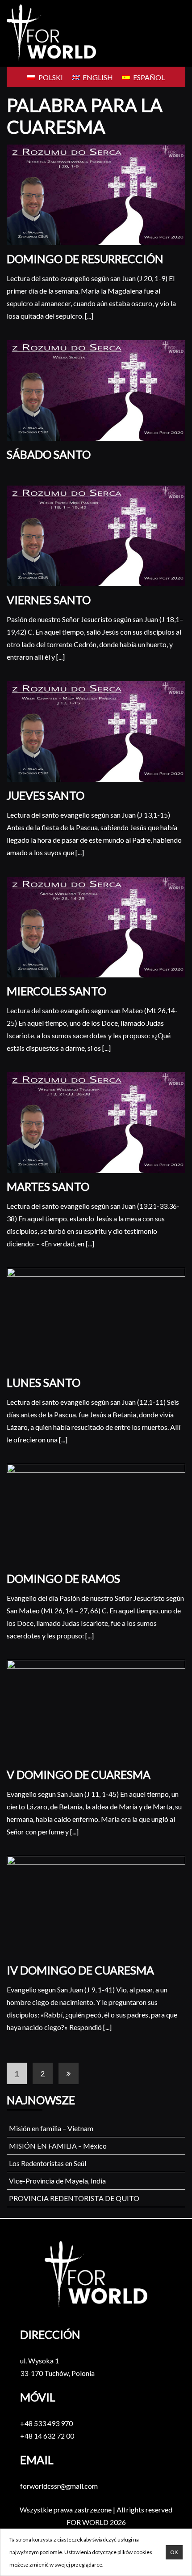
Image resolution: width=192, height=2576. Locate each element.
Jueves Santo (46, 795)
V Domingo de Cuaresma (79, 1774)
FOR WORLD (88, 2522)
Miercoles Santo (56, 991)
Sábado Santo (49, 454)
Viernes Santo (49, 600)
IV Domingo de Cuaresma (80, 1970)
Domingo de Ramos (63, 1578)
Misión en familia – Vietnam (51, 2128)
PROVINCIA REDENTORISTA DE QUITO (74, 2198)
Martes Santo (48, 1186)
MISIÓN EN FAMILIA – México (58, 2146)
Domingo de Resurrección (85, 259)
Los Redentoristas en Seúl (48, 2163)
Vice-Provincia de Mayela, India (57, 2181)
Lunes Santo (44, 1382)
